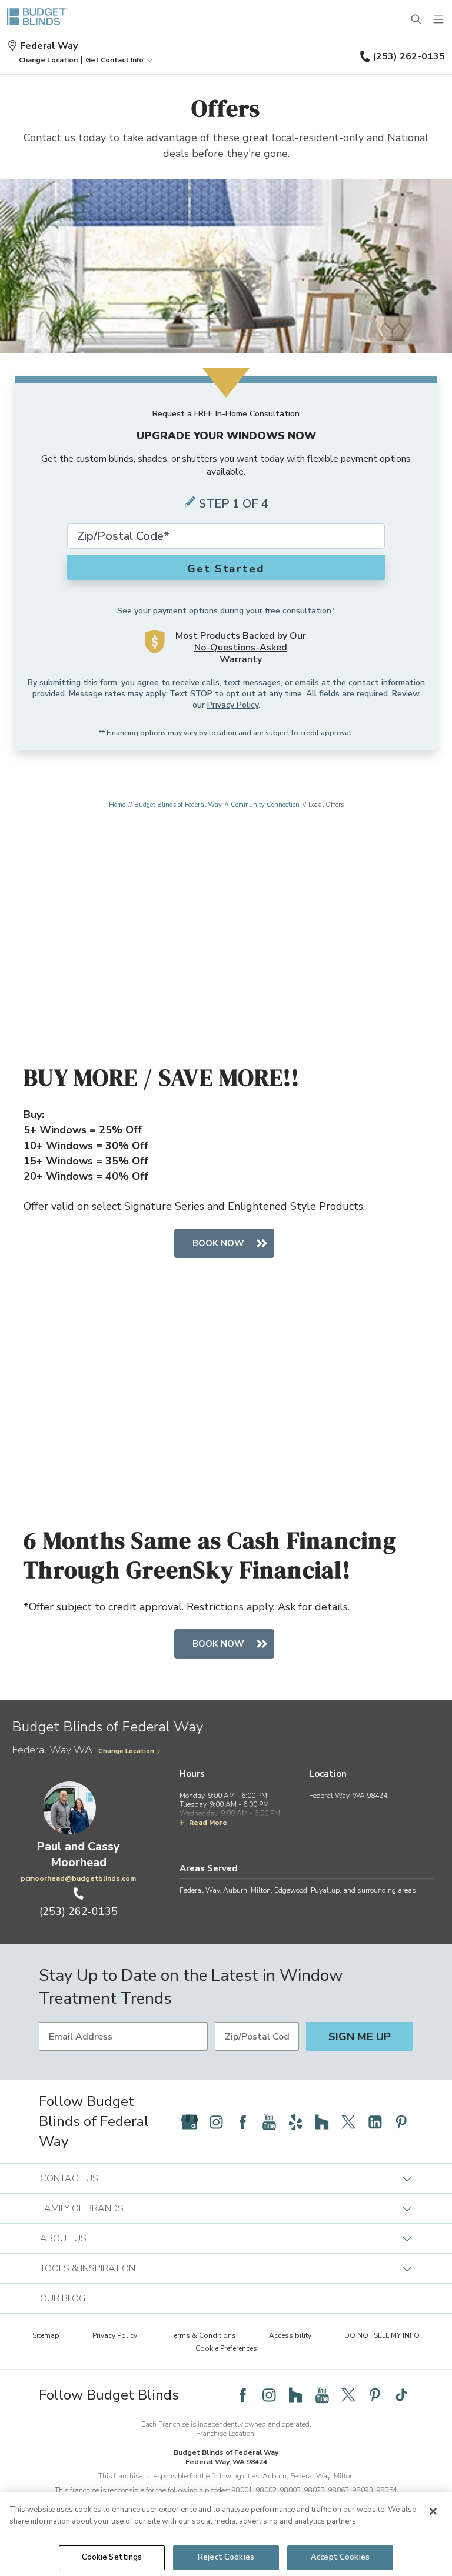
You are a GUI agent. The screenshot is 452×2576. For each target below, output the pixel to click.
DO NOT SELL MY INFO (382, 2335)
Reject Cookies (226, 2557)
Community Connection (265, 805)
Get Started (226, 569)
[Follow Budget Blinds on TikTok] (401, 2395)
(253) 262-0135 (409, 56)
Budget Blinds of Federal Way (178, 805)
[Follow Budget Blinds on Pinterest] (401, 2122)
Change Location (126, 1751)
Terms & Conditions (203, 2335)
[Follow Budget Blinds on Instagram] (216, 2122)
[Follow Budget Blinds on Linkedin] (375, 2122)
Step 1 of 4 (234, 504)
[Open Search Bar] (417, 20)
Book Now (218, 1243)
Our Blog (63, 2298)
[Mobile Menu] (439, 20)
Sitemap (46, 2335)
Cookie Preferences (226, 2348)
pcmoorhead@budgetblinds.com (78, 1878)
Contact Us (69, 2178)
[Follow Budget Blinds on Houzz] (322, 2122)
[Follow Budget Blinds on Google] (190, 2122)
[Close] (433, 2511)
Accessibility (290, 2335)
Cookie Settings (112, 2557)
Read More (208, 1823)
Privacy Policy (233, 705)
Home (117, 805)
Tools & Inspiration (88, 2268)
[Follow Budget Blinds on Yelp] (295, 2122)
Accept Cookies (340, 2557)
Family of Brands (82, 2208)
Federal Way (49, 46)
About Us (63, 2238)
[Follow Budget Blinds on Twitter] (348, 2122)
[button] (48, 60)
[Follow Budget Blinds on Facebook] (242, 2122)
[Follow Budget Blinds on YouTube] (269, 2122)
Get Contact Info (114, 60)
